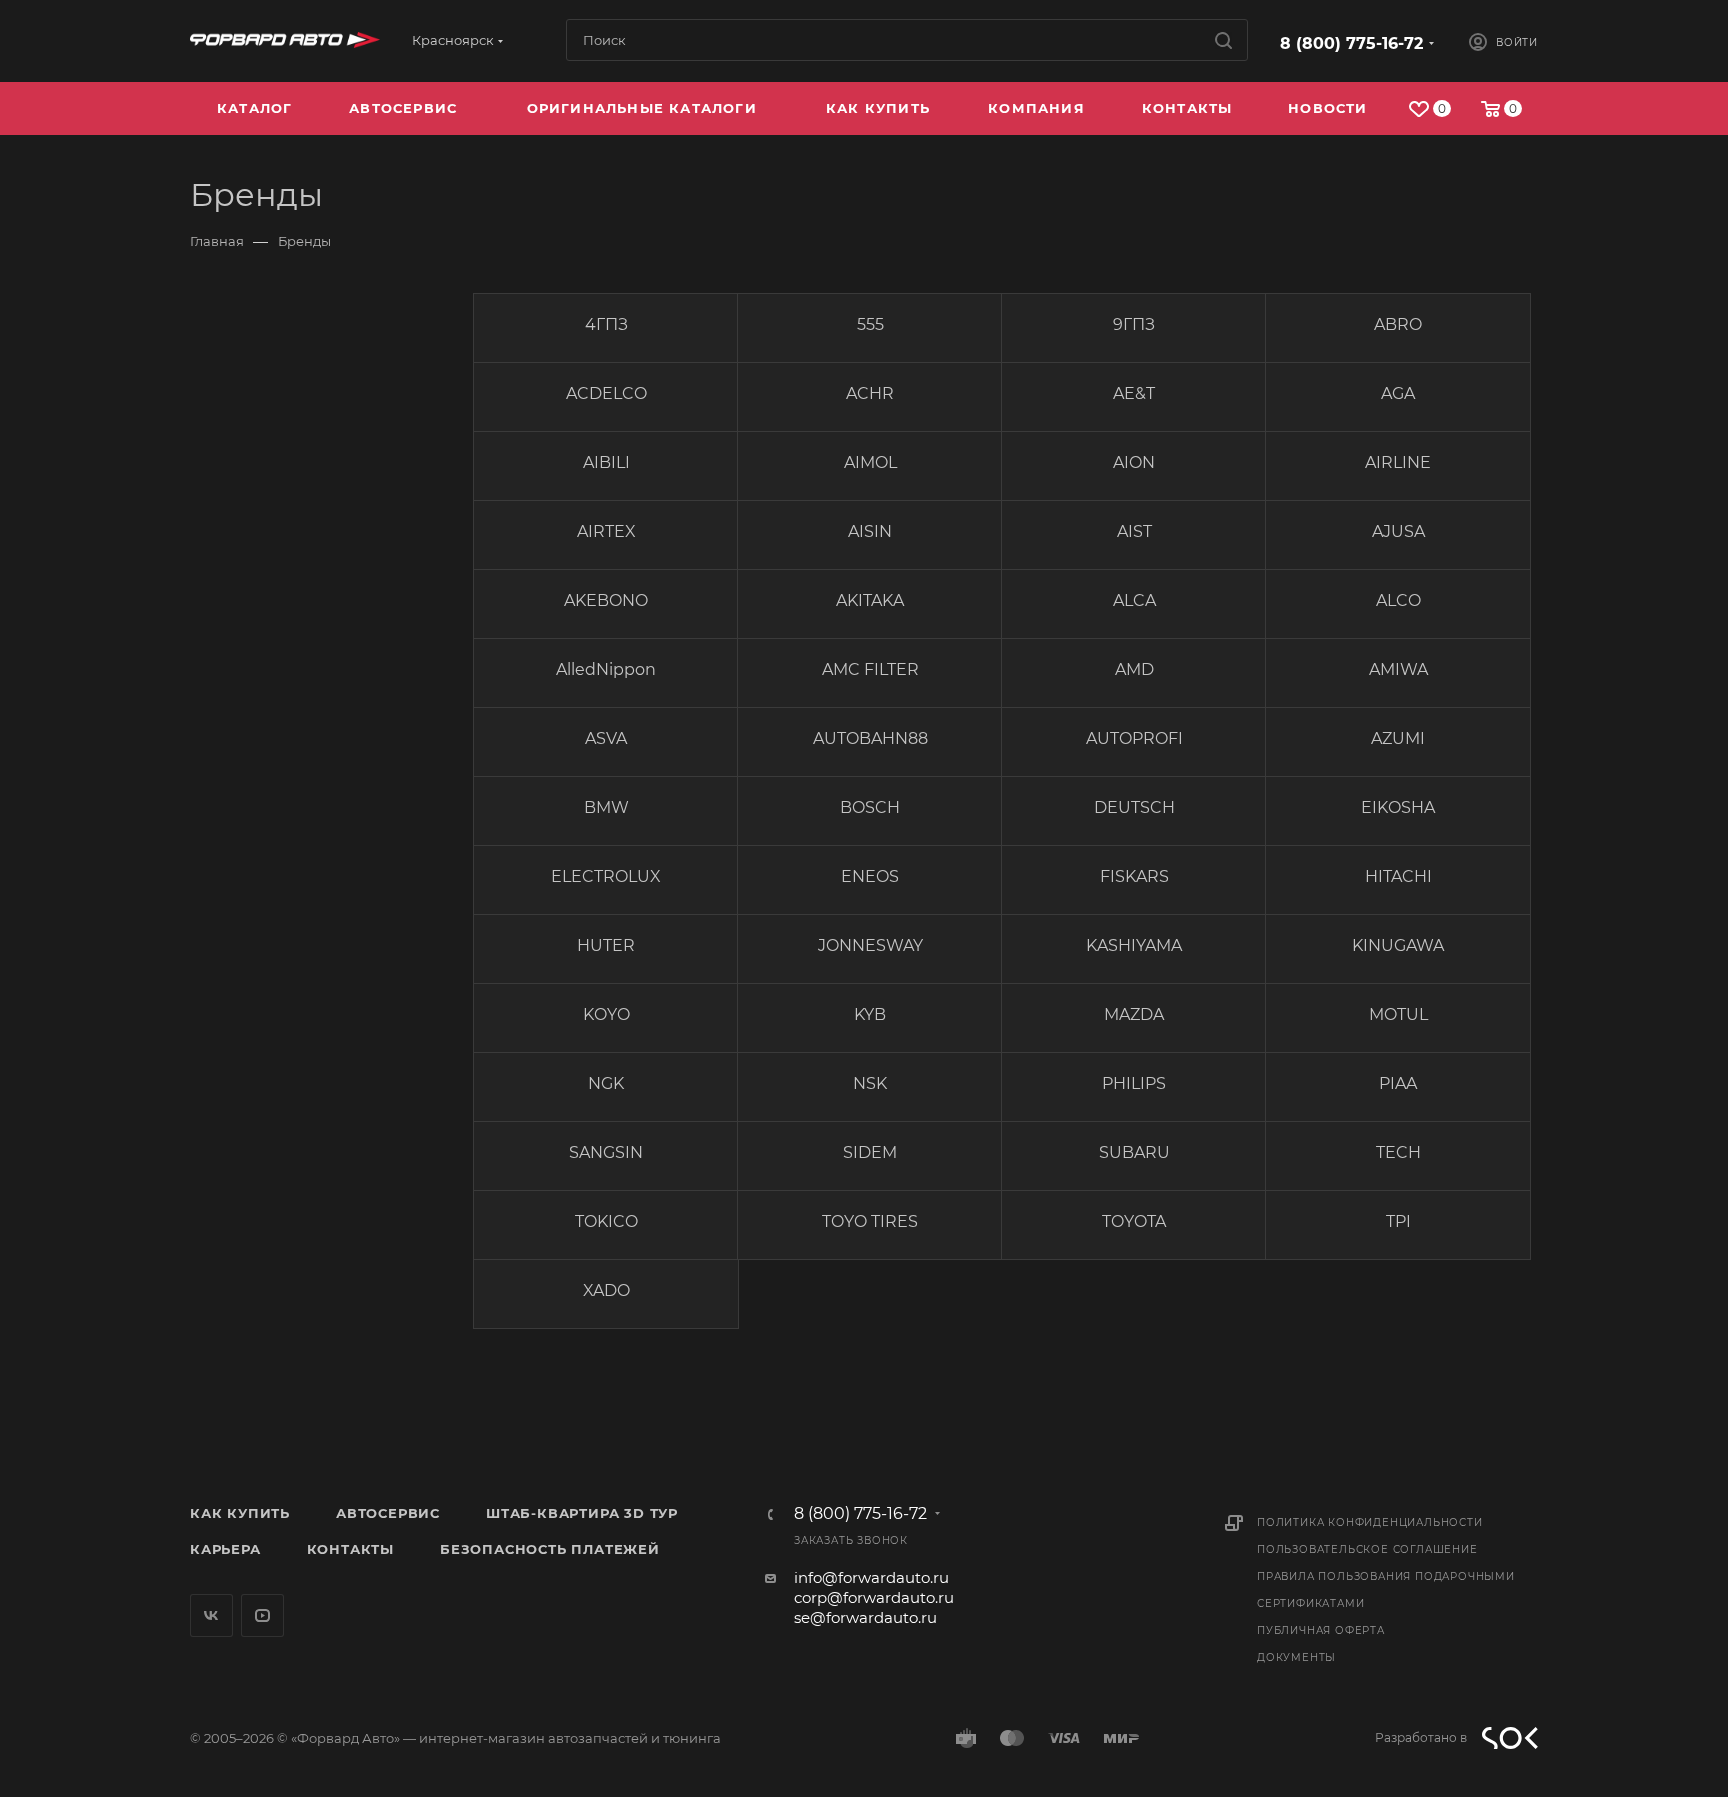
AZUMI (1398, 738)
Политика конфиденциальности (1370, 1522)
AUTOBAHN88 (870, 738)
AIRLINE (1398, 462)
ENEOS (870, 876)
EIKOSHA (1398, 807)
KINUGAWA (1398, 945)
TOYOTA (1134, 1221)
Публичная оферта (1321, 1630)
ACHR (870, 393)
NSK (870, 1083)
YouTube (262, 1615)
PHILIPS (1134, 1083)
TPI (1398, 1221)
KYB (870, 1014)
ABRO (1398, 324)
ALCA (1134, 600)
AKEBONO (606, 600)
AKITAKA (870, 600)
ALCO (1398, 600)
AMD (1134, 669)
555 (870, 324)
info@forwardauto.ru (871, 1577)
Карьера (225, 1549)
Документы (1296, 1657)
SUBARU (1134, 1152)
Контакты (350, 1549)
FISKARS (1134, 876)
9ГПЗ (1134, 324)
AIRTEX (606, 531)
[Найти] (1223, 40)
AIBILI (606, 462)
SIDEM (870, 1152)
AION (1134, 462)
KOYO (606, 1014)
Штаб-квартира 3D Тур (582, 1513)
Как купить (240, 1513)
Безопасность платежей (550, 1549)
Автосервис (388, 1513)
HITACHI (1398, 876)
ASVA (606, 738)
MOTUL (1398, 1014)
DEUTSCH (1134, 807)
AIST (1134, 531)
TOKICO (606, 1221)
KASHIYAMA (1134, 945)
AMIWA (1398, 669)
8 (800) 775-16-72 (1351, 43)
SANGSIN (606, 1152)
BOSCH (870, 807)
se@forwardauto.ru (865, 1617)
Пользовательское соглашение (1367, 1549)
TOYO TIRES (870, 1221)
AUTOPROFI (1134, 738)
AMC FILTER (870, 669)
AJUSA (1398, 531)
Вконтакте (211, 1615)
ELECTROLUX (606, 876)
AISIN (870, 531)
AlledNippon (606, 669)
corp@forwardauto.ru (874, 1597)
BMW (606, 807)
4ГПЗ (606, 324)
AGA (1398, 393)
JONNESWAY (870, 945)
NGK (606, 1083)
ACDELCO (606, 393)
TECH (1398, 1152)
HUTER (606, 945)
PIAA (1398, 1083)
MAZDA (1134, 1014)
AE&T (1134, 393)
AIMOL (870, 462)
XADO (606, 1290)
